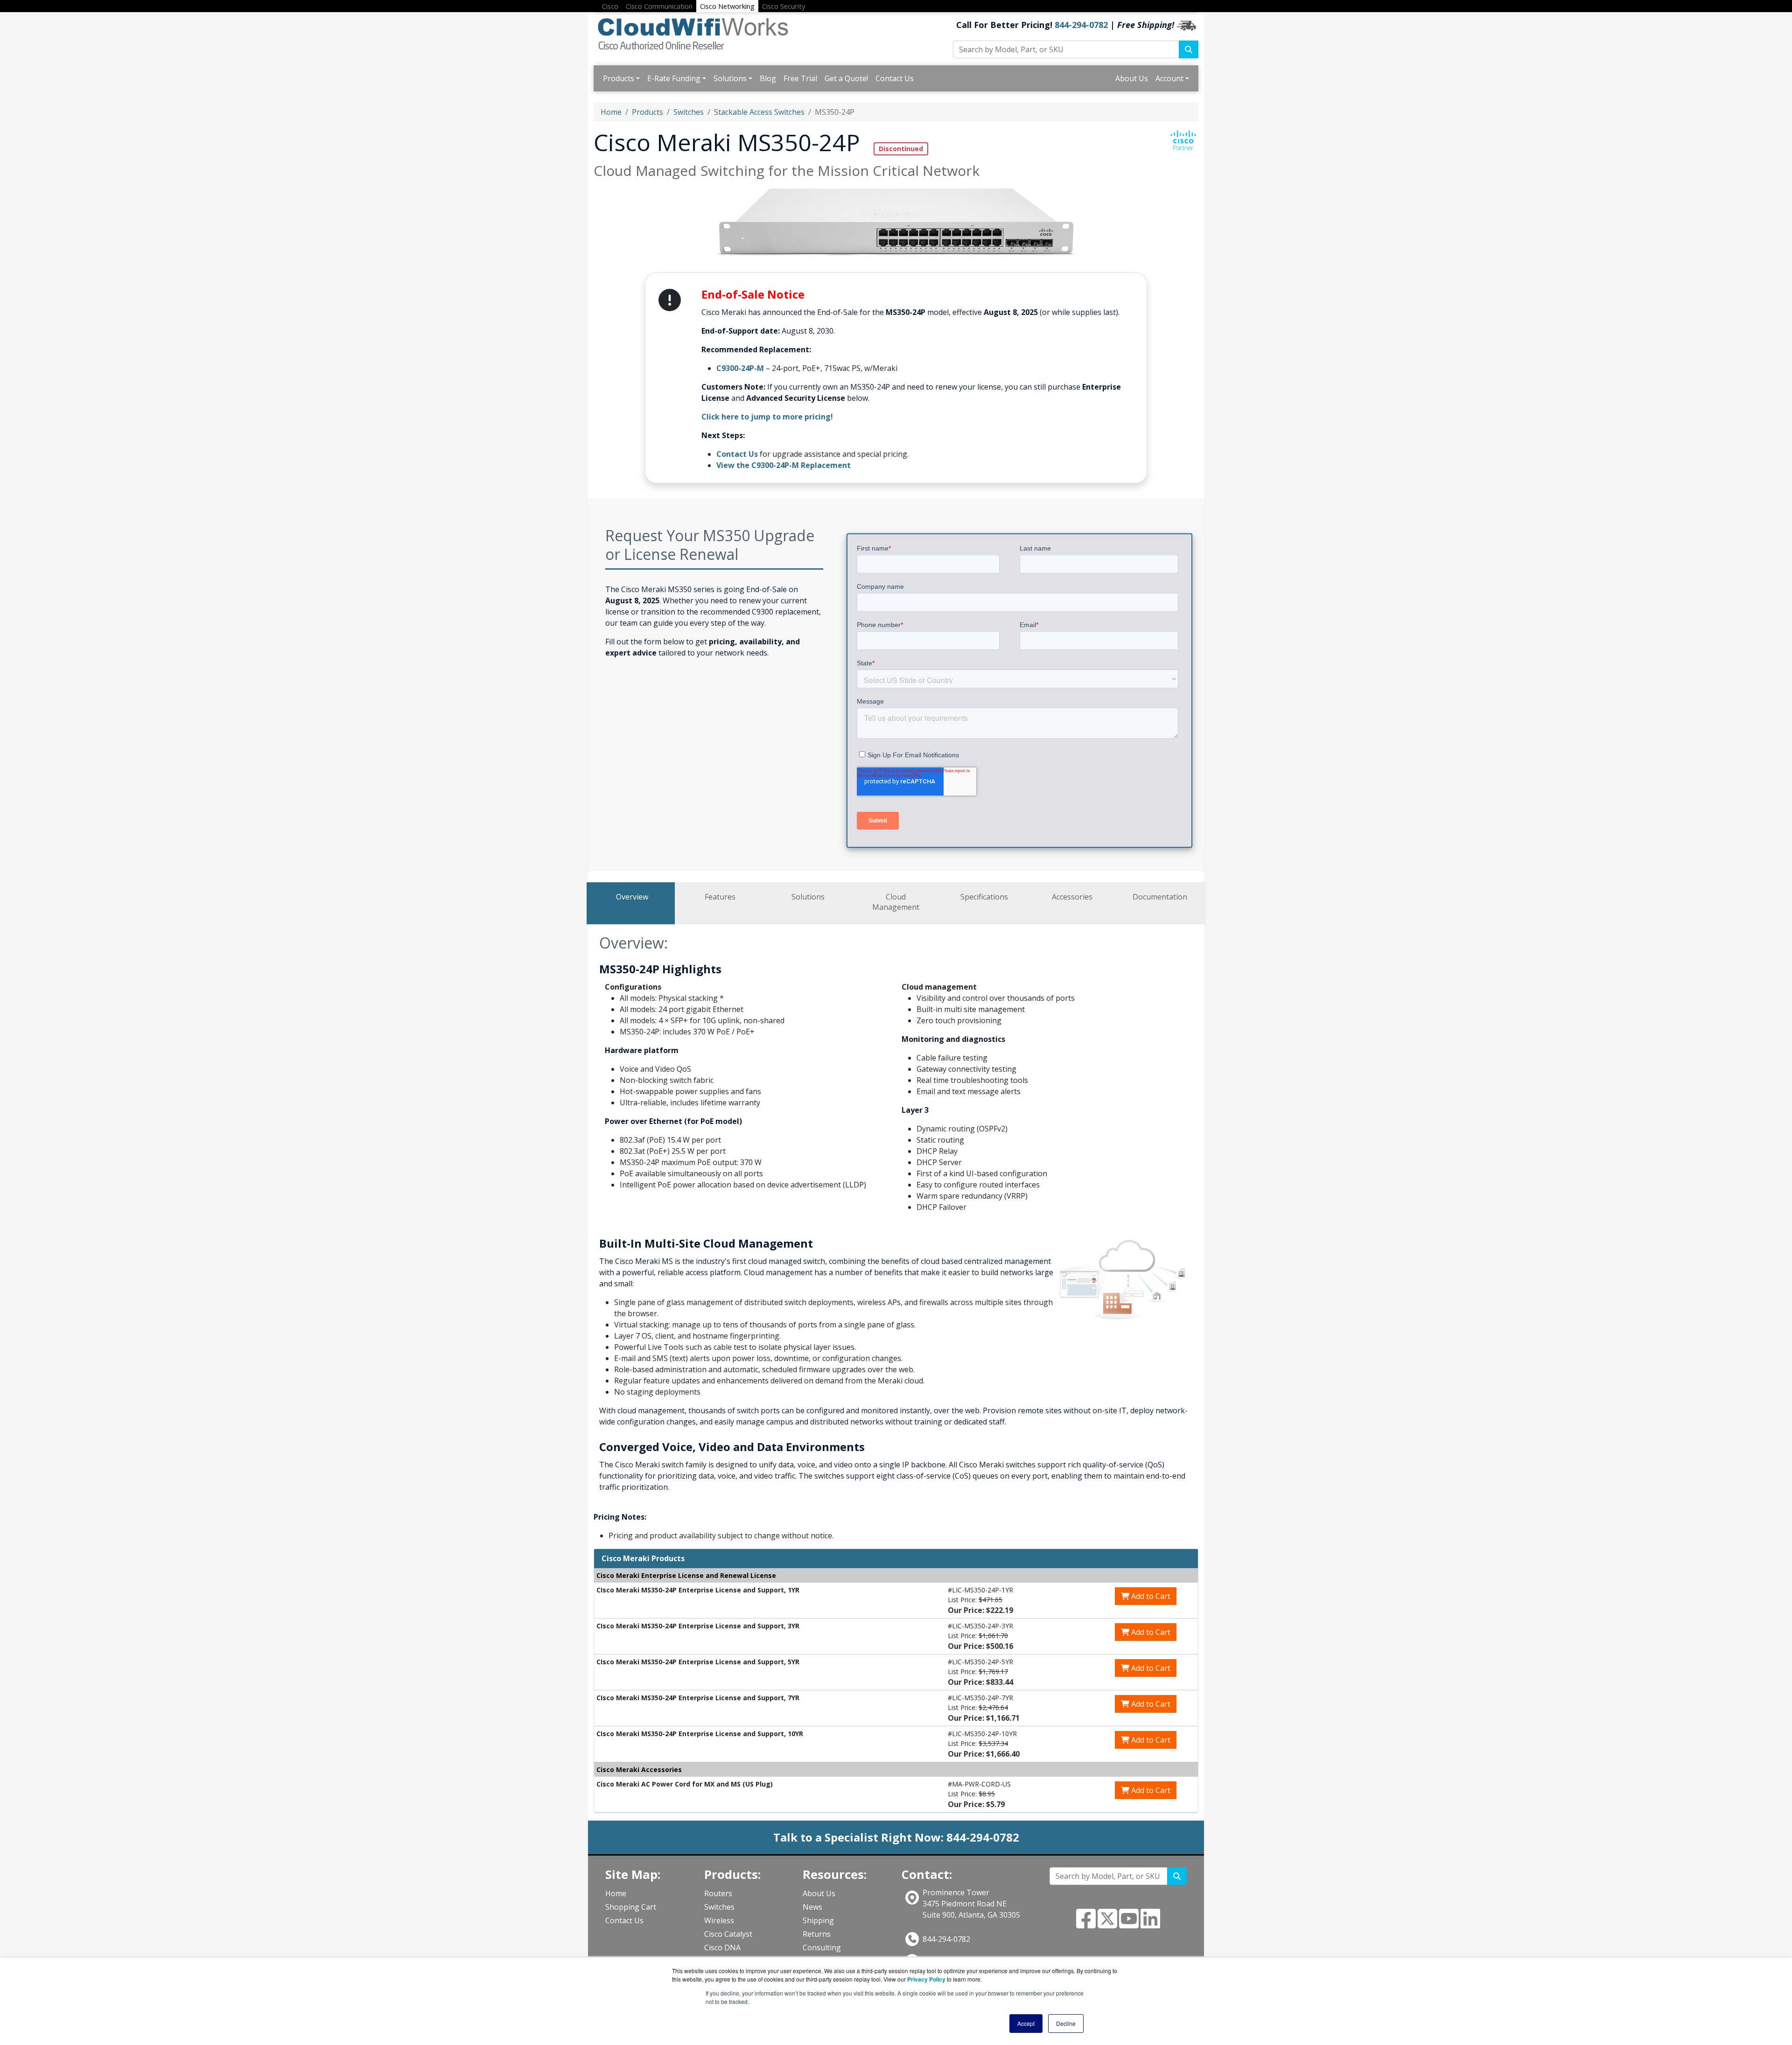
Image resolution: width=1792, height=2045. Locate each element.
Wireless (719, 1920)
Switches (689, 112)
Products (619, 78)
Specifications (984, 897)
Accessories (1072, 897)
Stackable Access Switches (759, 112)
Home (611, 112)
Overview (632, 897)
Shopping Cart (631, 1907)
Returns (817, 1934)
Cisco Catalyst (728, 1934)
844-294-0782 (1081, 25)
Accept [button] (1026, 2023)
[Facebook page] (1086, 1924)
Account (1169, 78)
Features (720, 897)
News (812, 1907)
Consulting (822, 1947)
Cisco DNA (722, 1947)
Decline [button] (1066, 2023)
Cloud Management (896, 902)
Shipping (818, 1920)
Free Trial (800, 78)
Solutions (730, 78)
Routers (718, 1893)
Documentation (1160, 897)
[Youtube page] (1129, 1924)
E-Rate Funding (674, 78)
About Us (1132, 78)
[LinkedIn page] (1150, 1924)
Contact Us (895, 78)
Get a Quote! (846, 78)
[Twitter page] (1107, 1924)
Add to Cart (1150, 1596)
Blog (768, 78)
